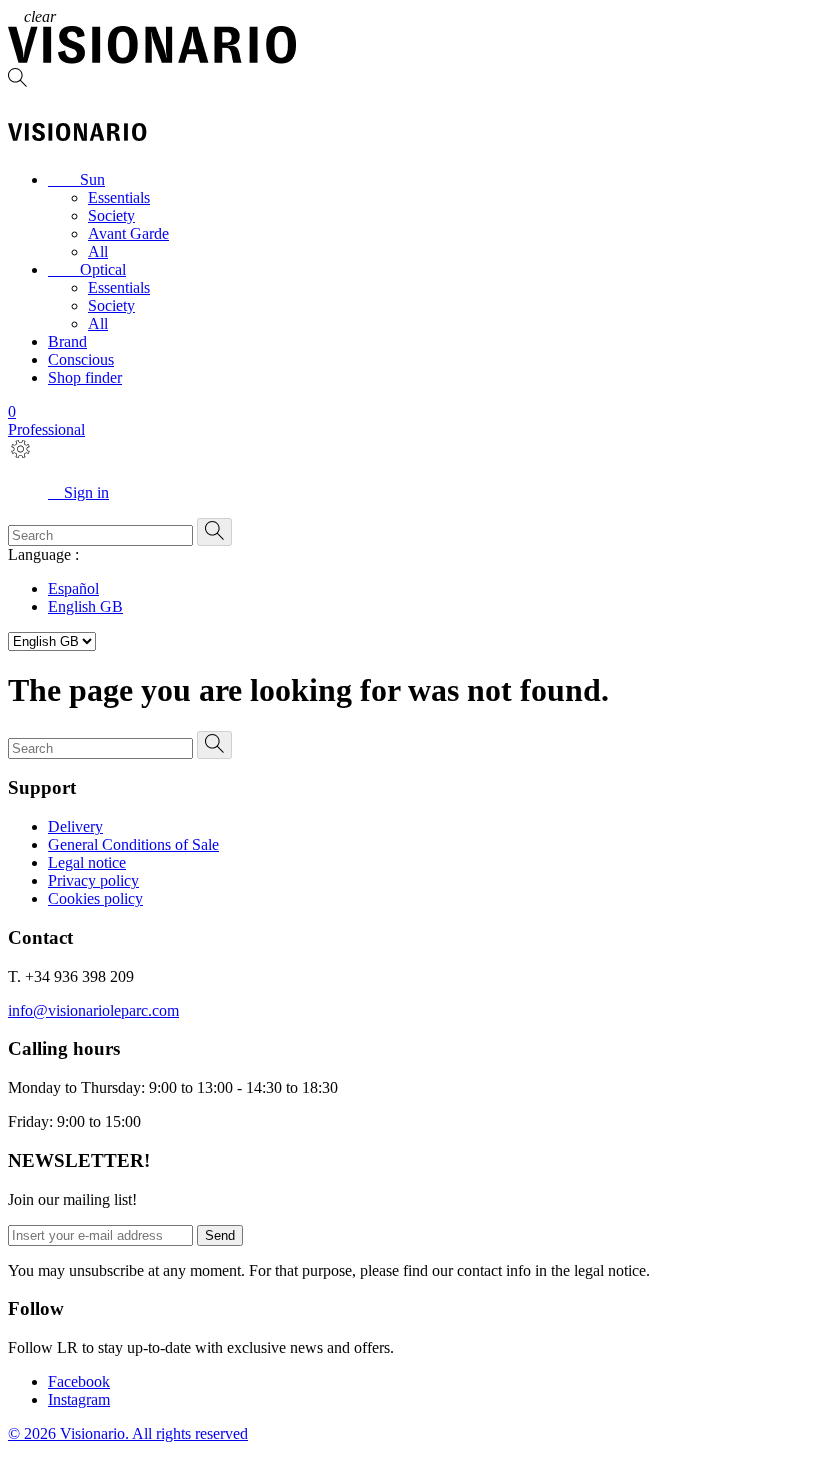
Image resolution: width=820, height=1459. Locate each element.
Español (73, 588)
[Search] (410, 79)
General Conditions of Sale (133, 844)
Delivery (75, 826)
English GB (85, 606)
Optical (87, 269)
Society (111, 215)
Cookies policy (95, 898)
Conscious (81, 359)
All (98, 251)
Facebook (79, 1381)
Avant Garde (128, 233)
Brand (67, 341)
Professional (46, 429)
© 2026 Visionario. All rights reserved (128, 1433)
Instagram (79, 1399)
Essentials (119, 197)
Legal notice (87, 862)
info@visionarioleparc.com (93, 1010)
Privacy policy (93, 880)
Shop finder (85, 377)
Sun (76, 179)
